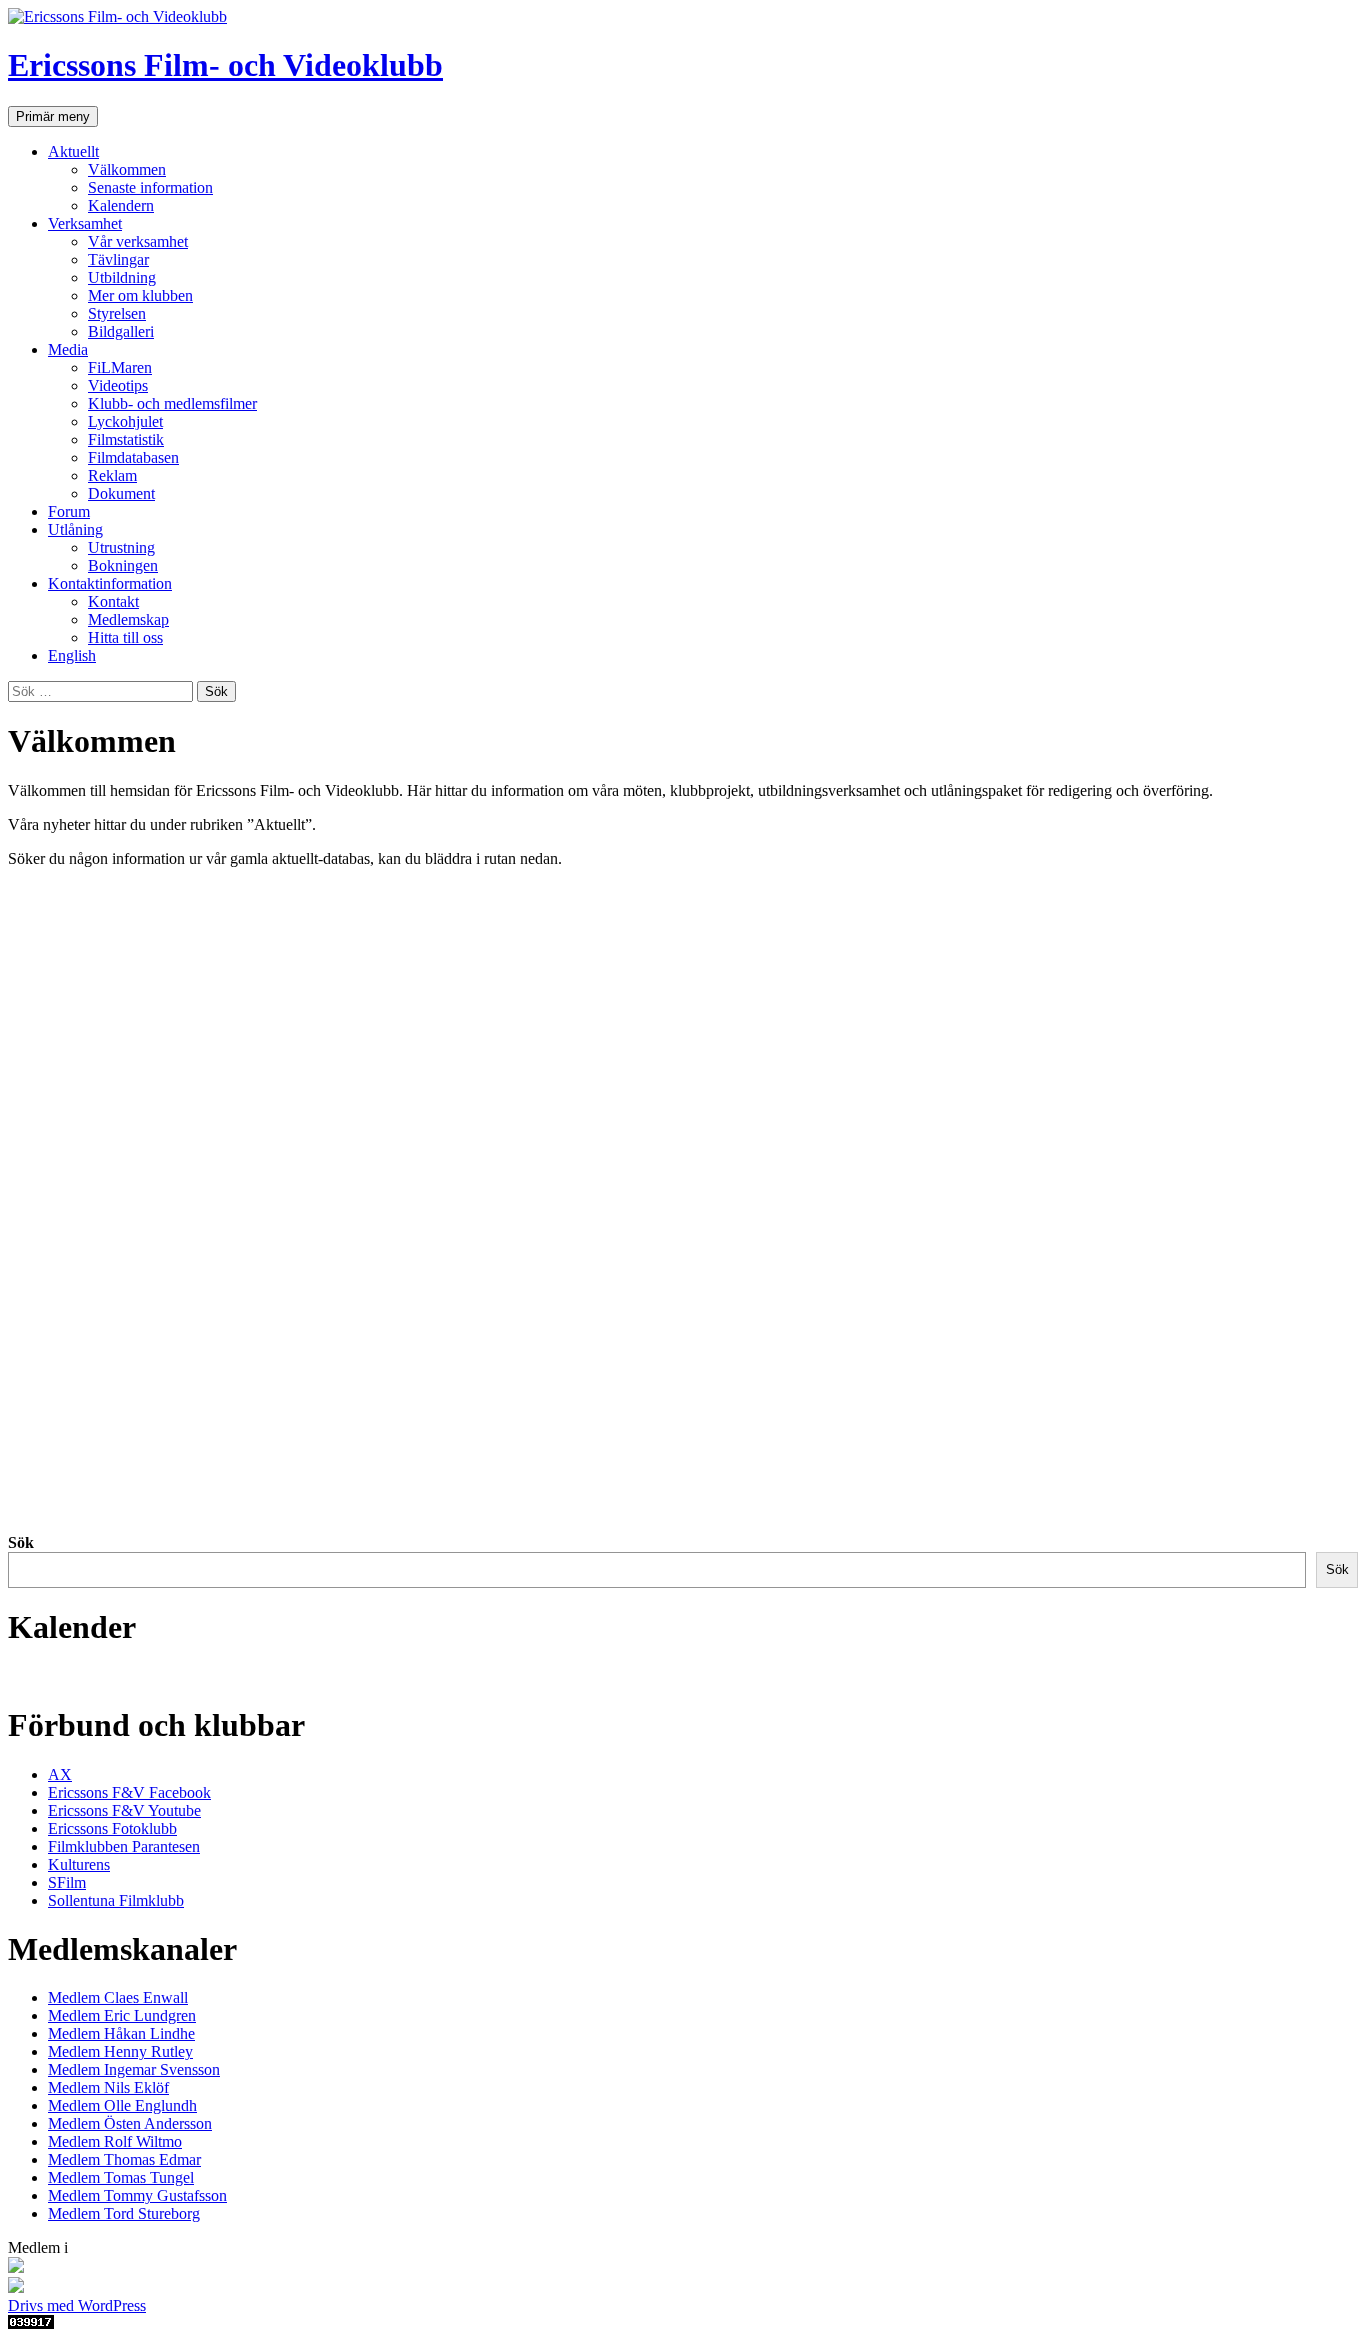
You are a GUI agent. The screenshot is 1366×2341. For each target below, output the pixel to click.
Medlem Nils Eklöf (108, 2087)
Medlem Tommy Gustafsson (137, 2195)
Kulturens (79, 1864)
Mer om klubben (140, 295)
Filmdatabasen (133, 457)
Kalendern (121, 205)
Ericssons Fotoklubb (112, 1828)
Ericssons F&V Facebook (129, 1792)
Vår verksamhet (138, 241)
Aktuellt (73, 151)
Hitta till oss (125, 637)
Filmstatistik (126, 439)
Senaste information (150, 187)
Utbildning (122, 277)
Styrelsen (117, 313)
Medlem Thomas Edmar (124, 2159)
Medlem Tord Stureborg (124, 2213)
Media (68, 349)
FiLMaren (120, 367)
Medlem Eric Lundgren (122, 2015)
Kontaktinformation (110, 583)
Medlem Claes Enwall (118, 1997)
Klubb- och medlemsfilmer (172, 403)
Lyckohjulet (125, 421)
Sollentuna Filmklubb (116, 1900)
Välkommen (127, 169)
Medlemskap (128, 619)
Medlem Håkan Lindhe (121, 2033)
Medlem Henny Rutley (120, 2051)
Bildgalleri (121, 331)
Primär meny (53, 116)
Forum (69, 511)
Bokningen (123, 565)
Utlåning (75, 529)
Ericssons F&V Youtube (124, 1810)
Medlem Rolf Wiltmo (115, 2141)
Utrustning (121, 547)
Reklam (112, 475)
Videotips (118, 385)
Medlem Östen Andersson (130, 2123)
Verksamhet (85, 223)
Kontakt (113, 601)
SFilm (67, 1882)
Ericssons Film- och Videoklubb (225, 65)
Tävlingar (118, 259)
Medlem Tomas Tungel (121, 2177)
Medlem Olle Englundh (122, 2105)
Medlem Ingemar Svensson (134, 2069)
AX (60, 1774)
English (72, 655)
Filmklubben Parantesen (124, 1846)
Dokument (121, 493)
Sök (21, 1542)
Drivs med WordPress (77, 2305)
